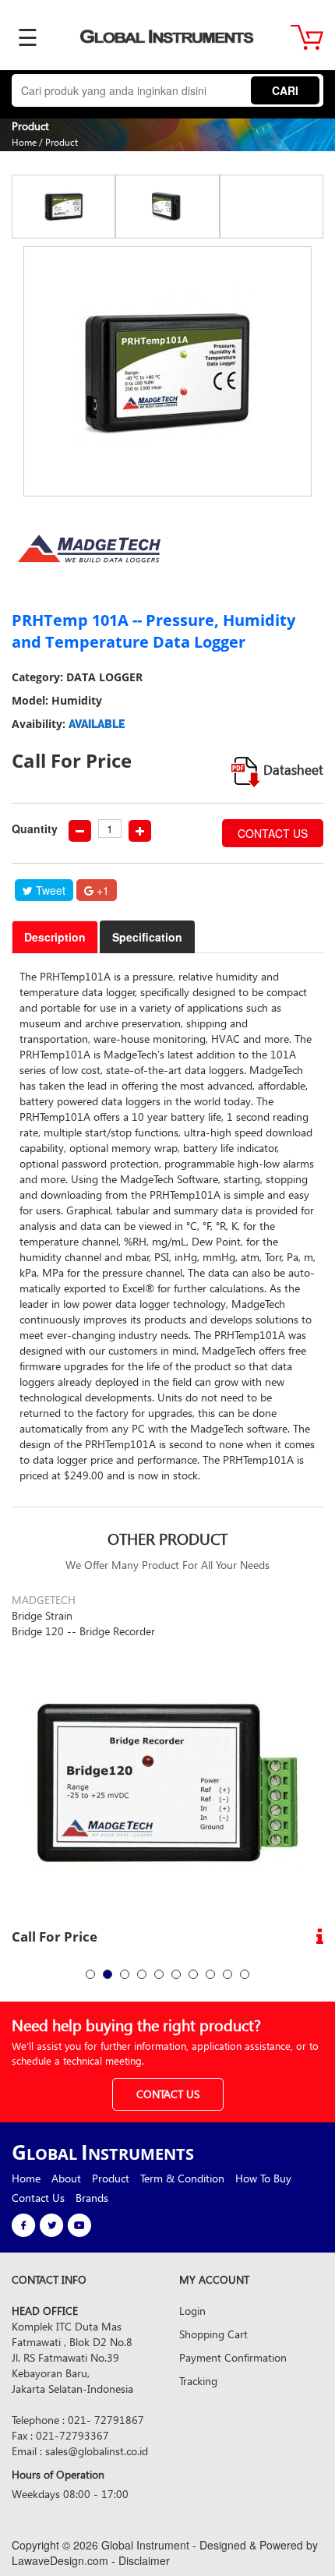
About (66, 2178)
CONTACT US (273, 833)
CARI (285, 90)
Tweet (49, 890)
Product (62, 142)
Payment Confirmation (233, 2357)
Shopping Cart (213, 2334)
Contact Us (38, 2198)
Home (24, 142)
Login (192, 2311)
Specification (147, 937)
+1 (101, 890)
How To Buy (263, 2178)
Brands (92, 2198)
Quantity (35, 829)
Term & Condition (182, 2178)
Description (55, 937)
